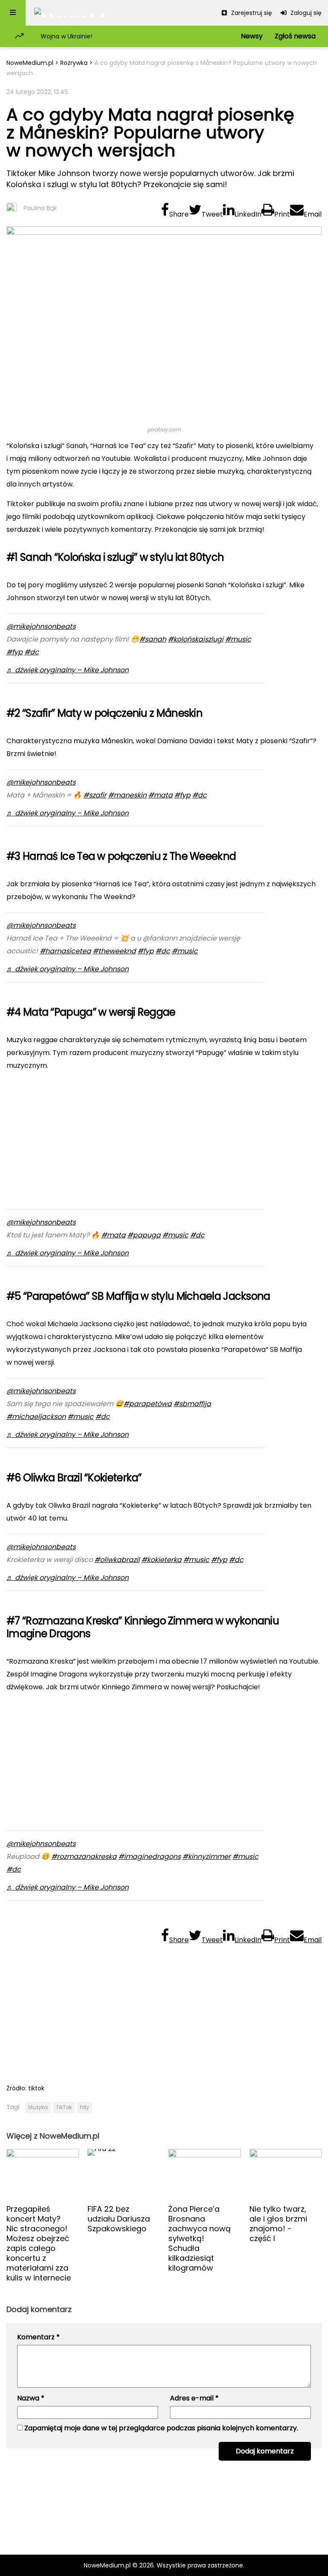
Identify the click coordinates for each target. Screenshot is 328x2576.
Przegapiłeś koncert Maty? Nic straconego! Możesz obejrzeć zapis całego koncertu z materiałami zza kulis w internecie (39, 2243)
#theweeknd (114, 951)
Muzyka (38, 2107)
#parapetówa (148, 1404)
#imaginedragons (149, 1857)
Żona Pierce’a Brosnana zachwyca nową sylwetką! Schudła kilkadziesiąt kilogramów (199, 2238)
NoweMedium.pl (30, 63)
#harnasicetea (65, 951)
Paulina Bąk (40, 208)
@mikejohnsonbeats (41, 626)
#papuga (144, 1235)
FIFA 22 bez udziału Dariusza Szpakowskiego (119, 2219)
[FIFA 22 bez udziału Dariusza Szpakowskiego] (124, 2173)
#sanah (153, 639)
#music (238, 639)
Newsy (252, 36)
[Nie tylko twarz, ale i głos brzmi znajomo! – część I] (286, 2173)
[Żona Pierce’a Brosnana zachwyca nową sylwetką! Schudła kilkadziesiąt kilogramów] (205, 2173)
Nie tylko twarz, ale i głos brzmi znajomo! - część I (278, 2224)
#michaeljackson (36, 1417)
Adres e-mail (194, 2398)
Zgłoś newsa (295, 36)
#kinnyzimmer (206, 1857)
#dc (32, 652)
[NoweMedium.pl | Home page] (70, 13)
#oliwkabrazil (117, 1560)
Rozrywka (74, 63)
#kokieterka (161, 1560)
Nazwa (31, 2398)
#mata (160, 795)
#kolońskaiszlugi (196, 639)
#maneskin (127, 795)
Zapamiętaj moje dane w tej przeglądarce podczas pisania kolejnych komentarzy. (161, 2428)
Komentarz (38, 2337)
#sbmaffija (192, 1404)
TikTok (64, 2107)
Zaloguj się (305, 13)
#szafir (95, 795)
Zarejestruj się (251, 13)
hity (85, 2107)
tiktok (36, 2088)
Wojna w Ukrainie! (66, 36)
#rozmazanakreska (84, 1857)
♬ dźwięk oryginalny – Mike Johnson (67, 670)
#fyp (15, 652)
